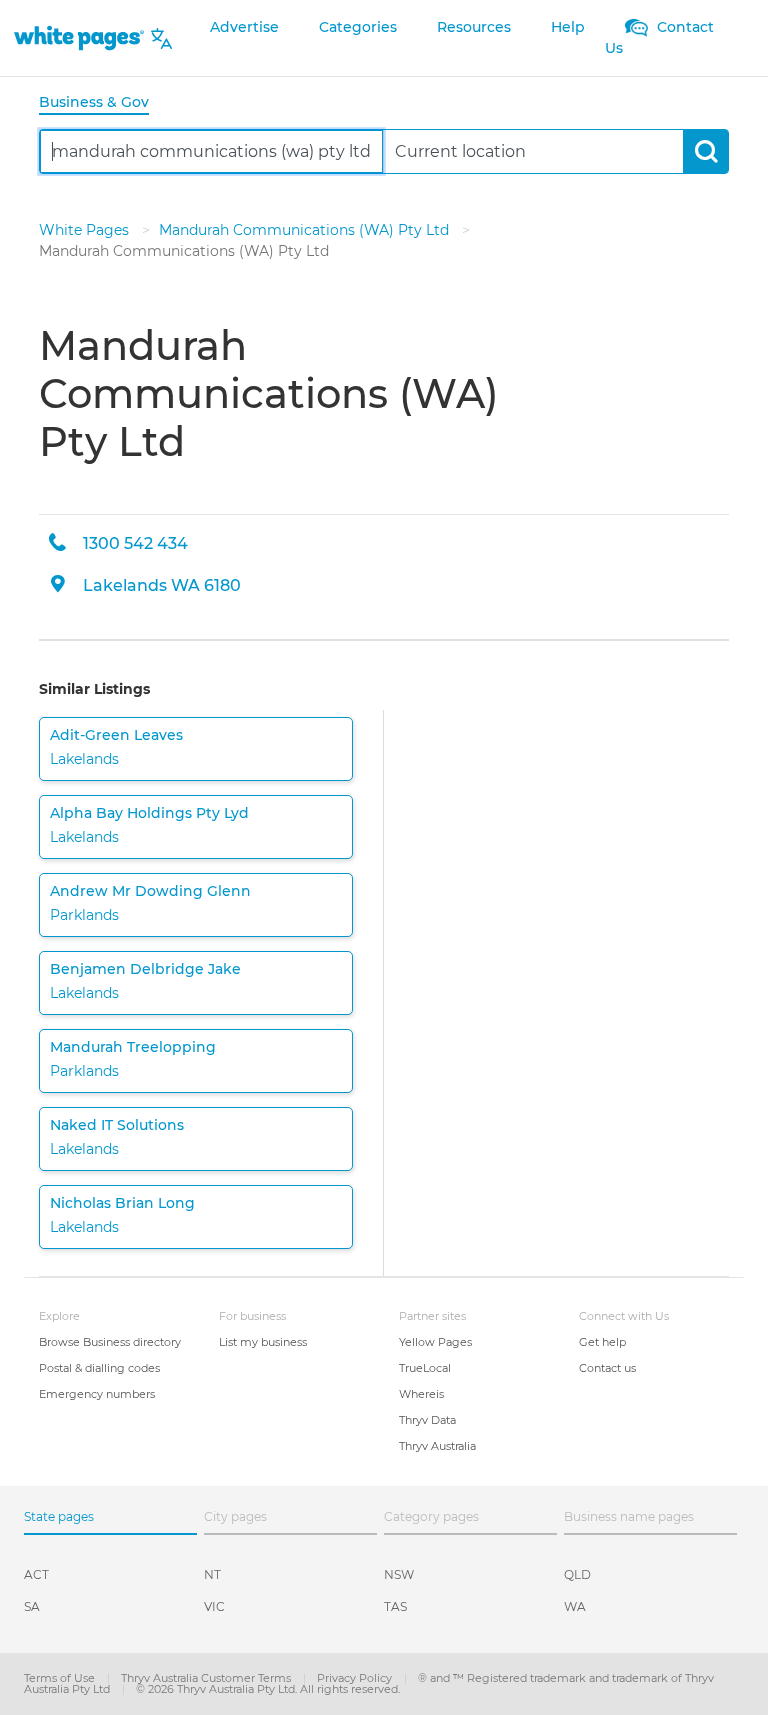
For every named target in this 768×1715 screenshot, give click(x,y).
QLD (577, 1574)
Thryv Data (427, 1420)
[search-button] (705, 151)
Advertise (244, 27)
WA (575, 1606)
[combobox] (211, 151)
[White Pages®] (79, 38)
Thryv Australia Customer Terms (207, 1678)
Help (568, 27)
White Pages (86, 230)
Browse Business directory (110, 1342)
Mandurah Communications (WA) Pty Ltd (306, 230)
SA (32, 1606)
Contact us (607, 1368)
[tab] (102, 103)
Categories (358, 27)
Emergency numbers (97, 1394)
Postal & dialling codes (99, 1368)
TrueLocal (425, 1368)
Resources (474, 27)
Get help (602, 1342)
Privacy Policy (356, 1678)
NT (212, 1574)
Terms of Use (61, 1678)
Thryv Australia (437, 1446)
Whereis (421, 1394)
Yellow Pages (435, 1342)
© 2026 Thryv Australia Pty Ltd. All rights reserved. (268, 1689)
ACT (36, 1574)
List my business (263, 1342)
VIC (214, 1606)
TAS (395, 1606)
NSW (399, 1574)
